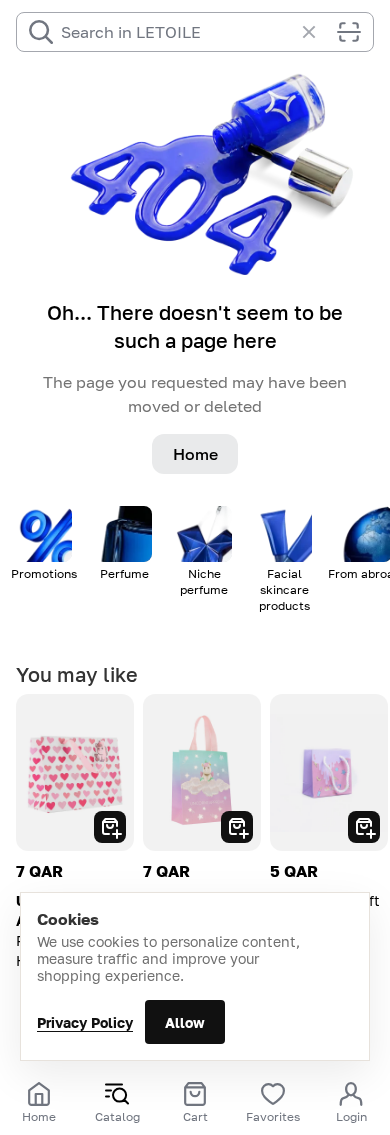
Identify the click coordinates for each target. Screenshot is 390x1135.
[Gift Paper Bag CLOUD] (202, 772)
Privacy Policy (85, 1022)
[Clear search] (319, 32)
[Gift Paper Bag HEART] (75, 772)
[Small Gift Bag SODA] (329, 772)
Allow (185, 1022)
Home (195, 454)
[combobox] (177, 32)
